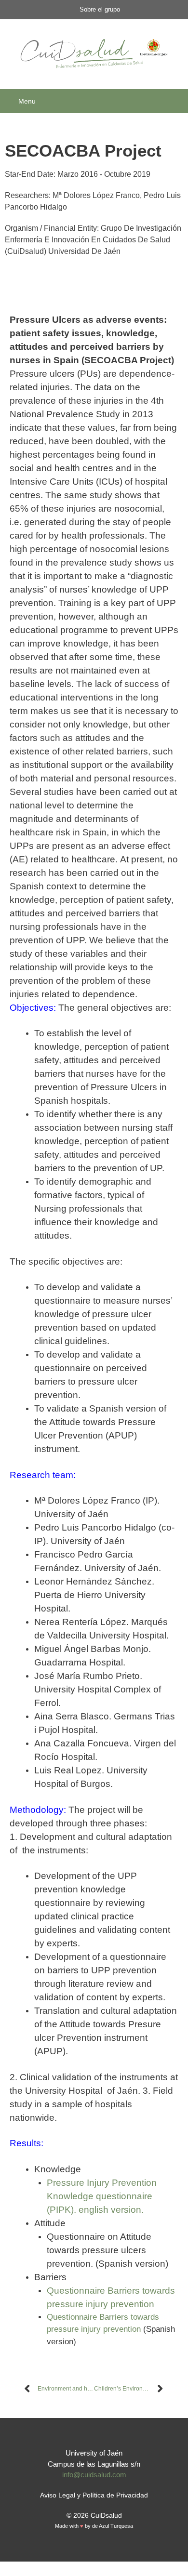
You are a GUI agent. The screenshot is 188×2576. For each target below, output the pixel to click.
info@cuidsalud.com (94, 2475)
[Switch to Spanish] (89, 2551)
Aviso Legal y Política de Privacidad (94, 2495)
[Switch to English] (99, 2551)
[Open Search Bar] (177, 101)
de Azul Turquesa (113, 2526)
